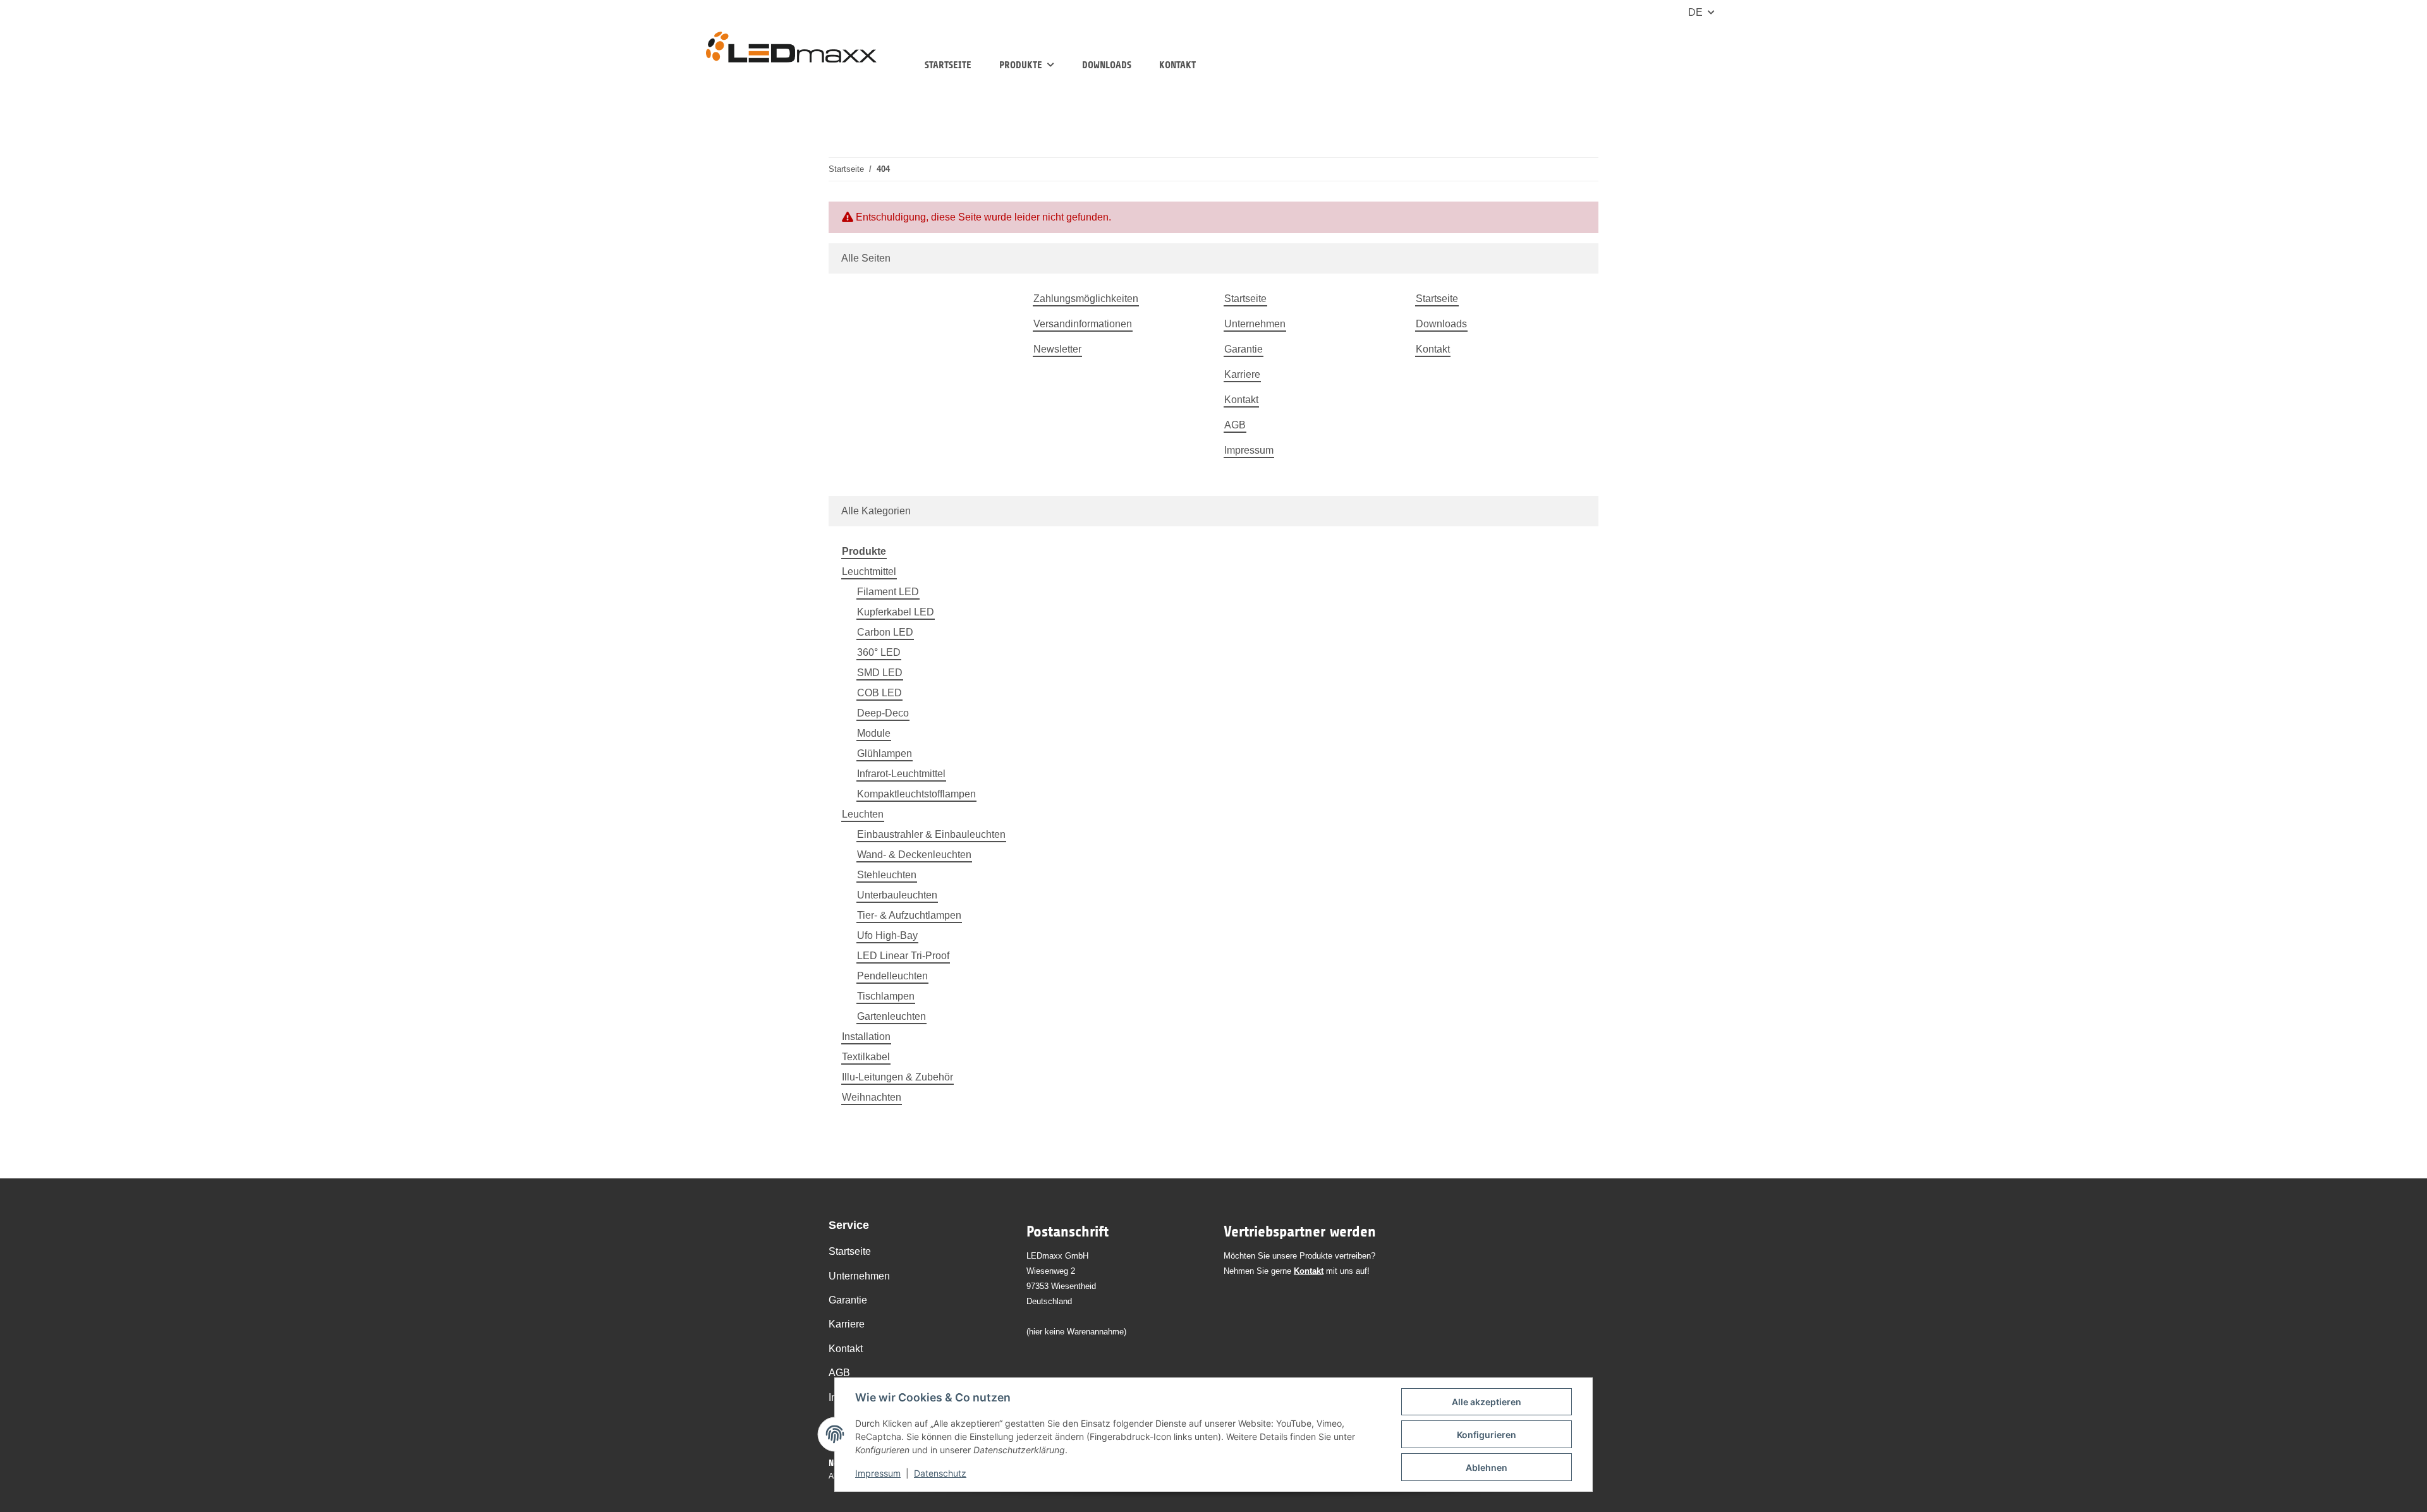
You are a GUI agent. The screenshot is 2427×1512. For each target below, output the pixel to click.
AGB (1235, 425)
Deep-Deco (883, 713)
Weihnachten (872, 1097)
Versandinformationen (1083, 324)
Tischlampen (886, 996)
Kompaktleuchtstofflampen (916, 794)
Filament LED (888, 592)
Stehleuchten (887, 875)
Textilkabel (866, 1057)
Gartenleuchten (891, 1016)
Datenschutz (940, 1473)
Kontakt (1177, 65)
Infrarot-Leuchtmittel (901, 774)
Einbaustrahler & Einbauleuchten (931, 834)
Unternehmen (1255, 324)
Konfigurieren (1487, 1435)
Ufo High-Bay (887, 935)
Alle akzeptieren (1487, 1402)
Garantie (1244, 349)
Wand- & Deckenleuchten (914, 855)
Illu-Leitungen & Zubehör (897, 1077)
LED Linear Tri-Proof (903, 956)
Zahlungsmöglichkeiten (1086, 299)
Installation (866, 1037)
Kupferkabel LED (896, 612)
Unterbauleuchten (897, 895)
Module (874, 733)
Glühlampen (885, 753)
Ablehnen (1487, 1467)
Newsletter (1057, 349)
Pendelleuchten (892, 976)
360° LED (879, 652)
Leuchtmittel (869, 572)
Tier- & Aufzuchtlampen (909, 915)
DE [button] (1695, 12)
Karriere (1242, 374)
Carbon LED (885, 632)
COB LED (879, 693)
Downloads (1107, 65)
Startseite (948, 65)
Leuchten (863, 814)
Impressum (878, 1473)
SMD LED (880, 673)
